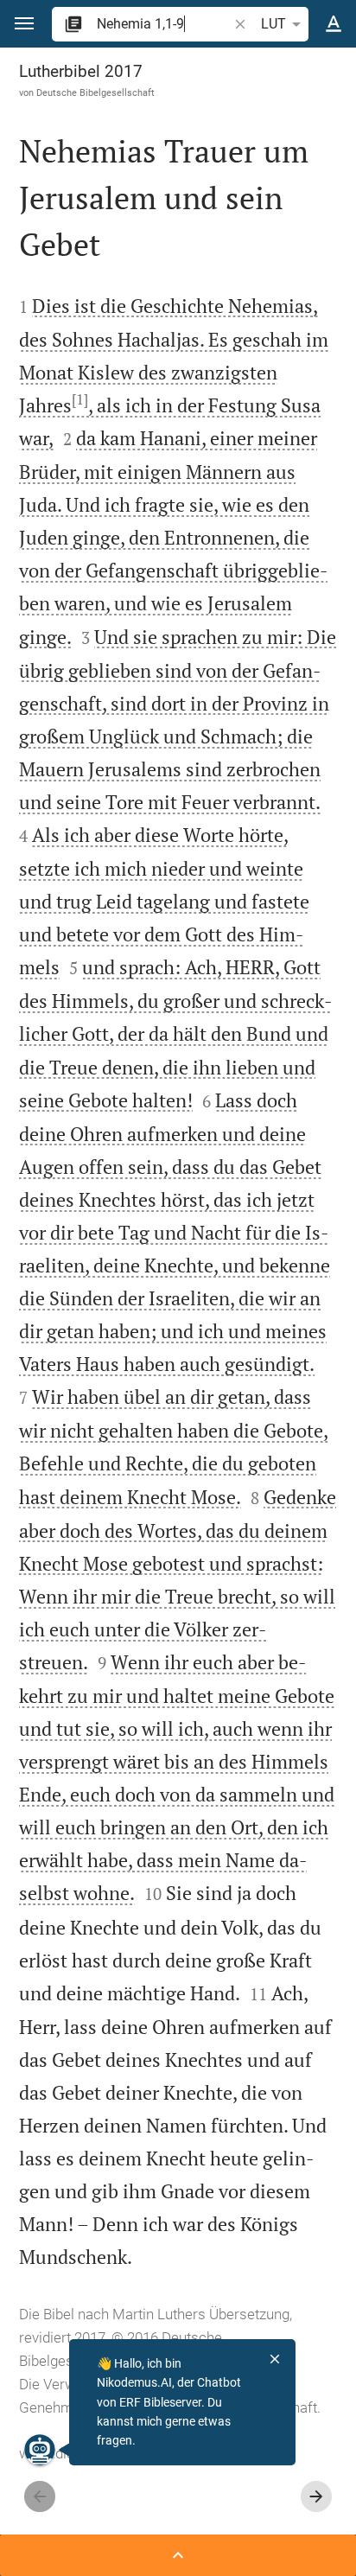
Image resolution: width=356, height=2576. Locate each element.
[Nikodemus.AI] (40, 2450)
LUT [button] (273, 24)
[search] (164, 24)
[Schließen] (275, 2359)
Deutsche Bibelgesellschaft (95, 92)
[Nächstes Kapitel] (316, 2496)
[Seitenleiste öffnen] (178, 2555)
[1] (80, 399)
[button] (24, 24)
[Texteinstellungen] (334, 24)
